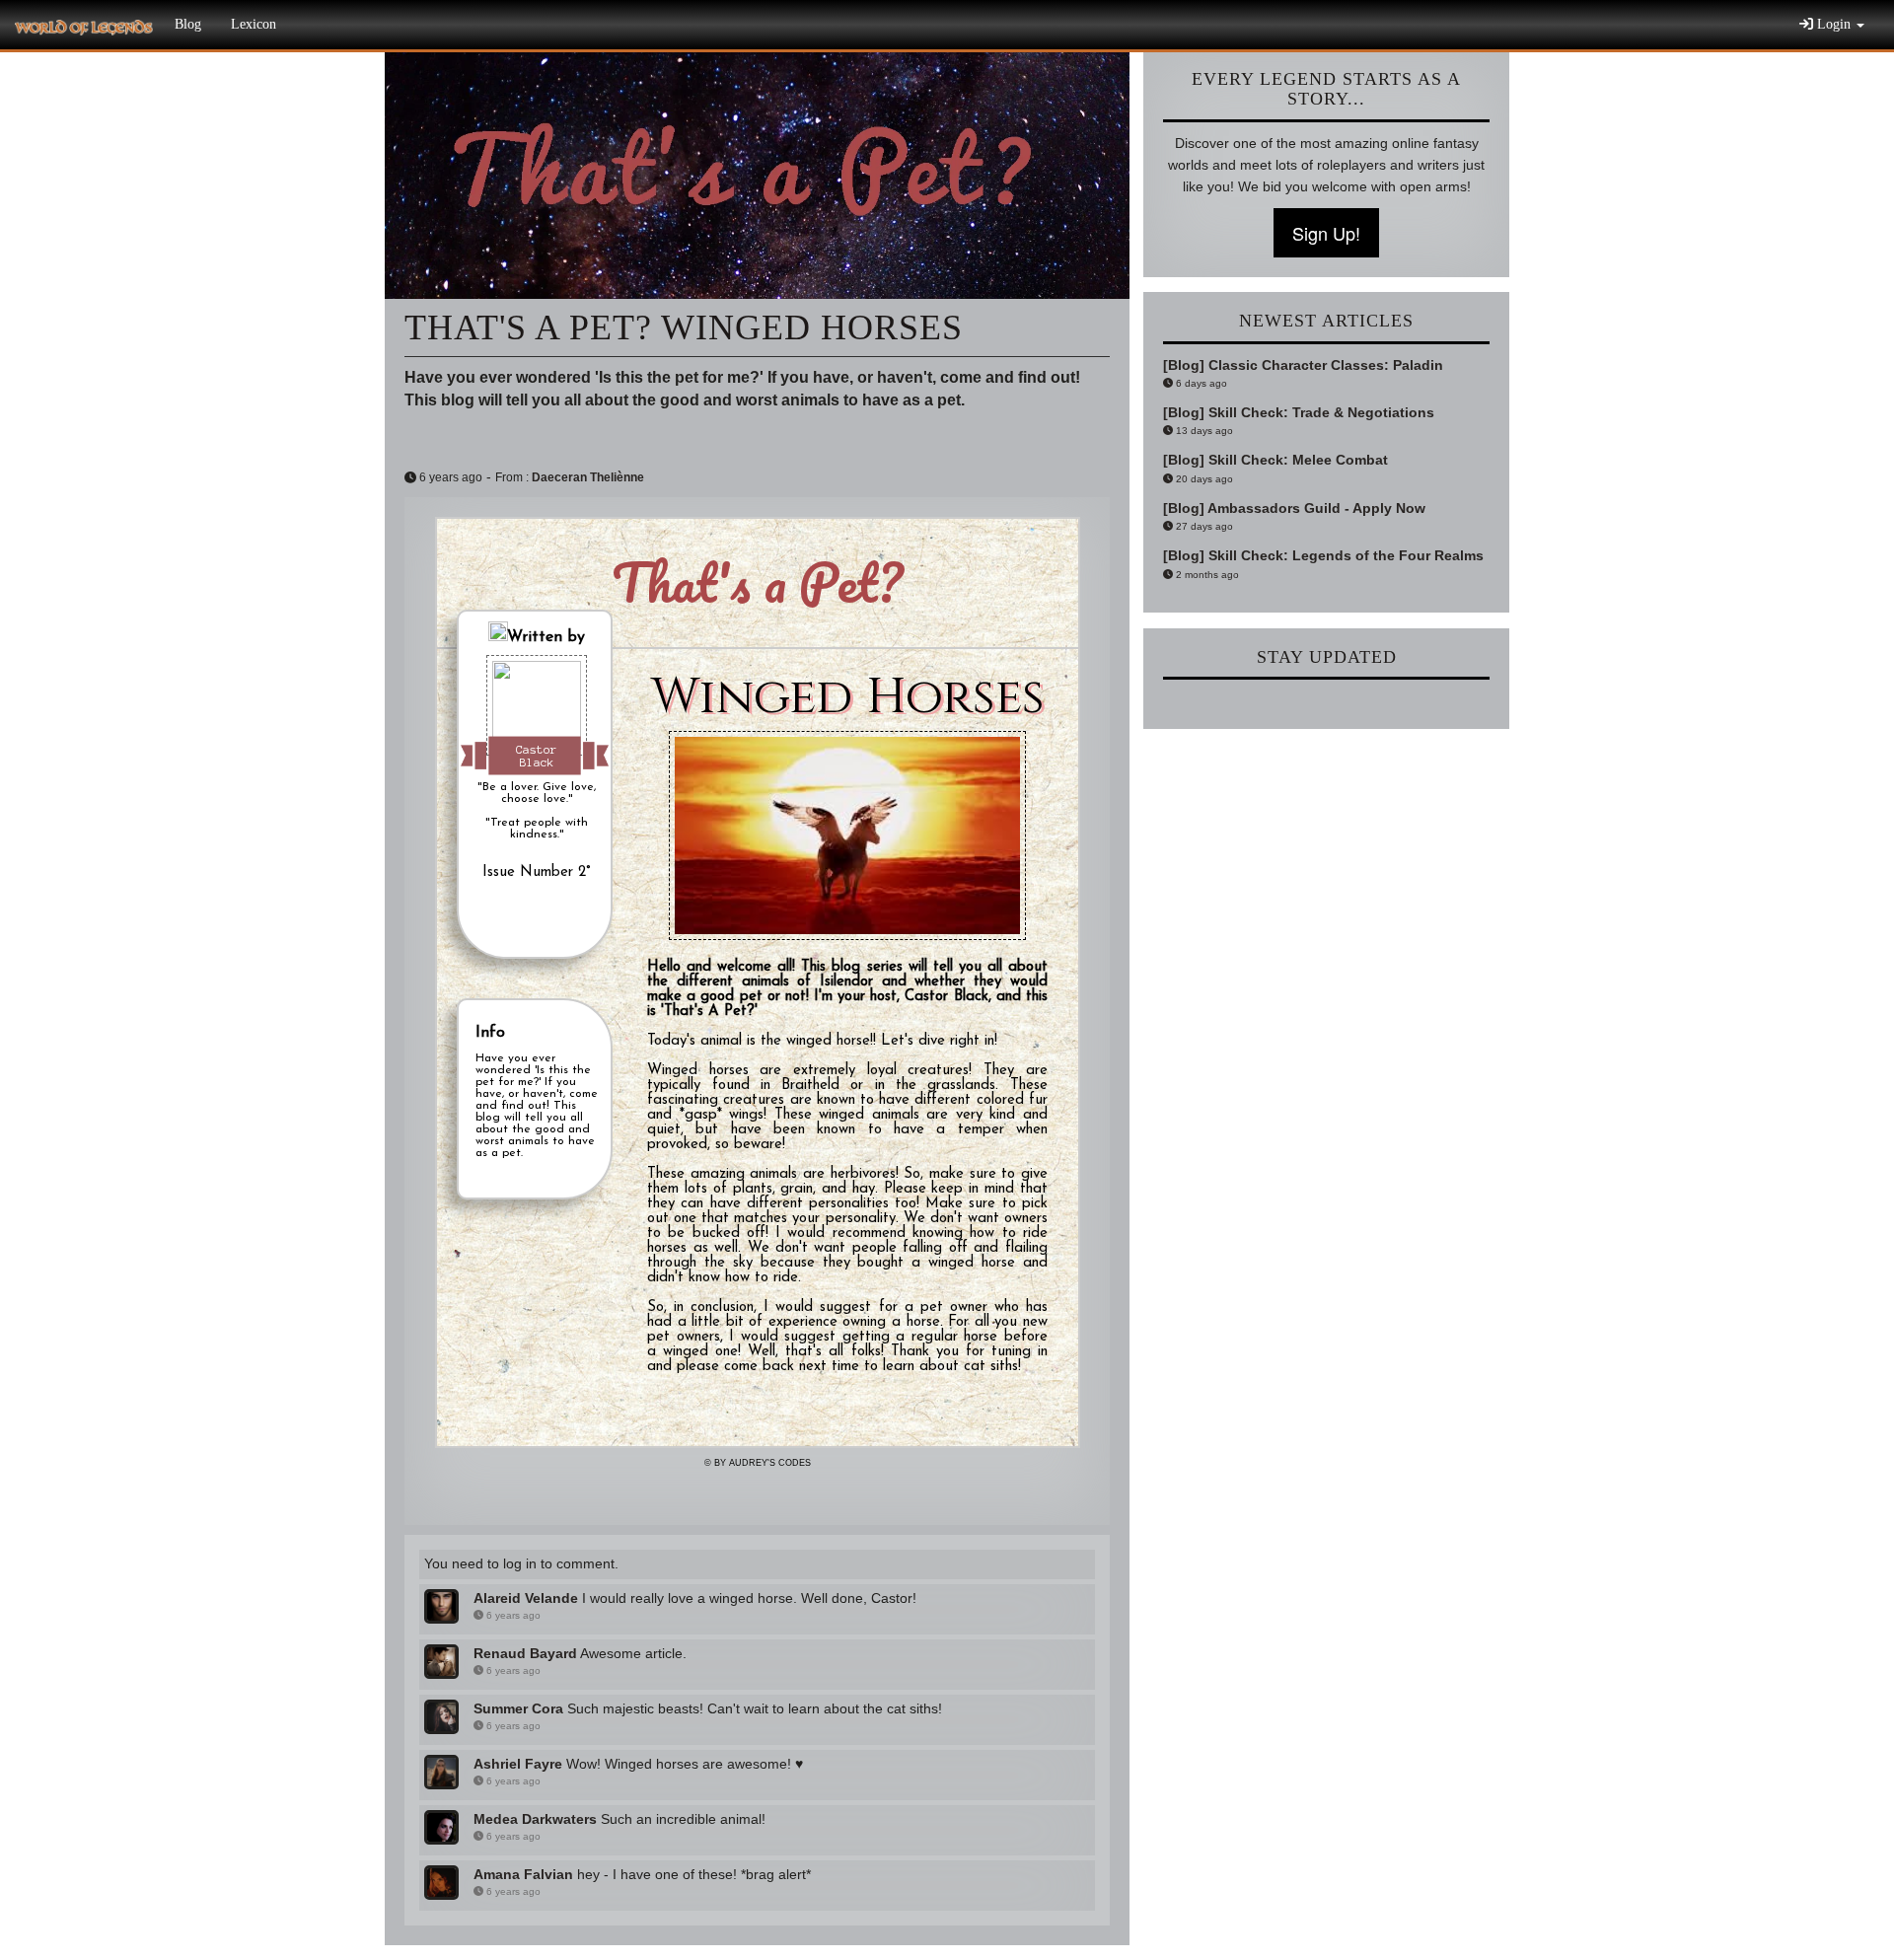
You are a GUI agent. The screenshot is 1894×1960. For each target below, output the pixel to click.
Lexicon (254, 24)
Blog (188, 24)
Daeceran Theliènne (588, 477)
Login (1834, 24)
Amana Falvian (523, 1874)
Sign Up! (1326, 233)
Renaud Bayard (525, 1653)
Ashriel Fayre (518, 1764)
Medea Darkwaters (535, 1819)
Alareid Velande (526, 1598)
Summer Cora (518, 1708)
